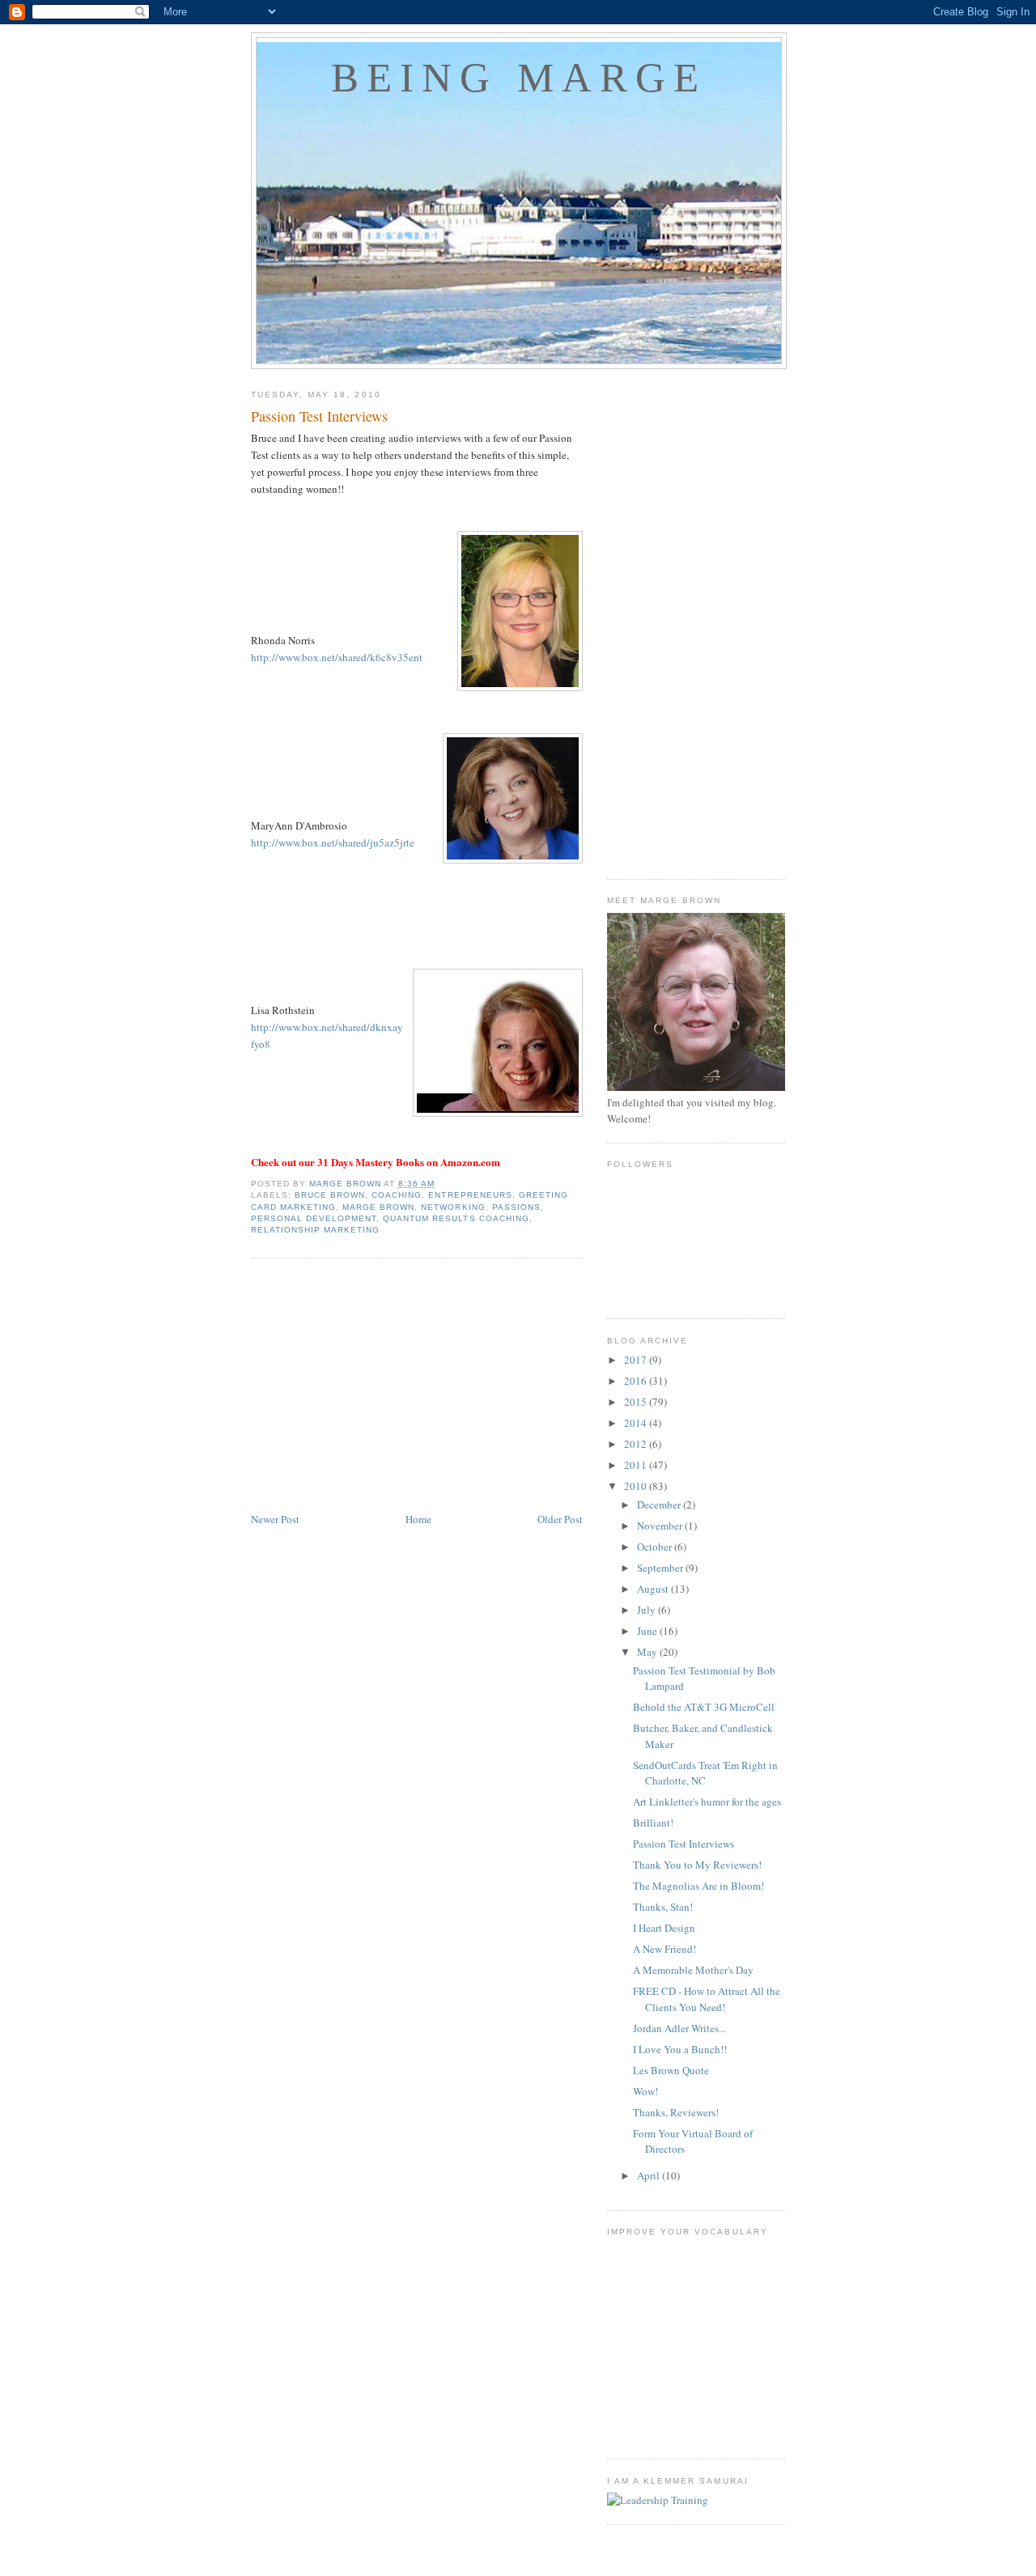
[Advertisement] (417, 1388)
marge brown (378, 1207)
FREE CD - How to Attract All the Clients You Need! (707, 1999)
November (661, 1526)
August (654, 1589)
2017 (637, 1360)
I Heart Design (664, 1928)
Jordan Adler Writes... (679, 2028)
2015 (637, 1402)
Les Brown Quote (671, 2070)
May (648, 1652)
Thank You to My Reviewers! (697, 1865)
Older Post (560, 1519)
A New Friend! (664, 1949)
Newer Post (275, 1519)
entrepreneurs (470, 1195)
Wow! (645, 2091)
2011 (637, 1465)
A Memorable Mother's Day (693, 1970)
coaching (397, 1195)
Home (418, 1519)
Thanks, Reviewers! (676, 2112)
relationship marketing (315, 1230)
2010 (637, 1486)
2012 (637, 1444)
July (647, 1610)
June (648, 1631)
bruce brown (330, 1195)
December (660, 1504)
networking (453, 1207)
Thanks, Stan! (663, 1907)
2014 (637, 1423)
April (650, 2175)
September (661, 1568)
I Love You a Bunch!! (680, 2049)
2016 (637, 1381)
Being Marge (519, 78)
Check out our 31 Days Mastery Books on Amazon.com (376, 1162)
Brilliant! (653, 1823)
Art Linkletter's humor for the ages (707, 1802)
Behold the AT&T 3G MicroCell (704, 1707)
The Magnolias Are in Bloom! (698, 1886)
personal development (314, 1218)
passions (516, 1207)
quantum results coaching (456, 1218)
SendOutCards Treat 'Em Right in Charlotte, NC (705, 1773)
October (656, 1547)
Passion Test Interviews (684, 1844)
